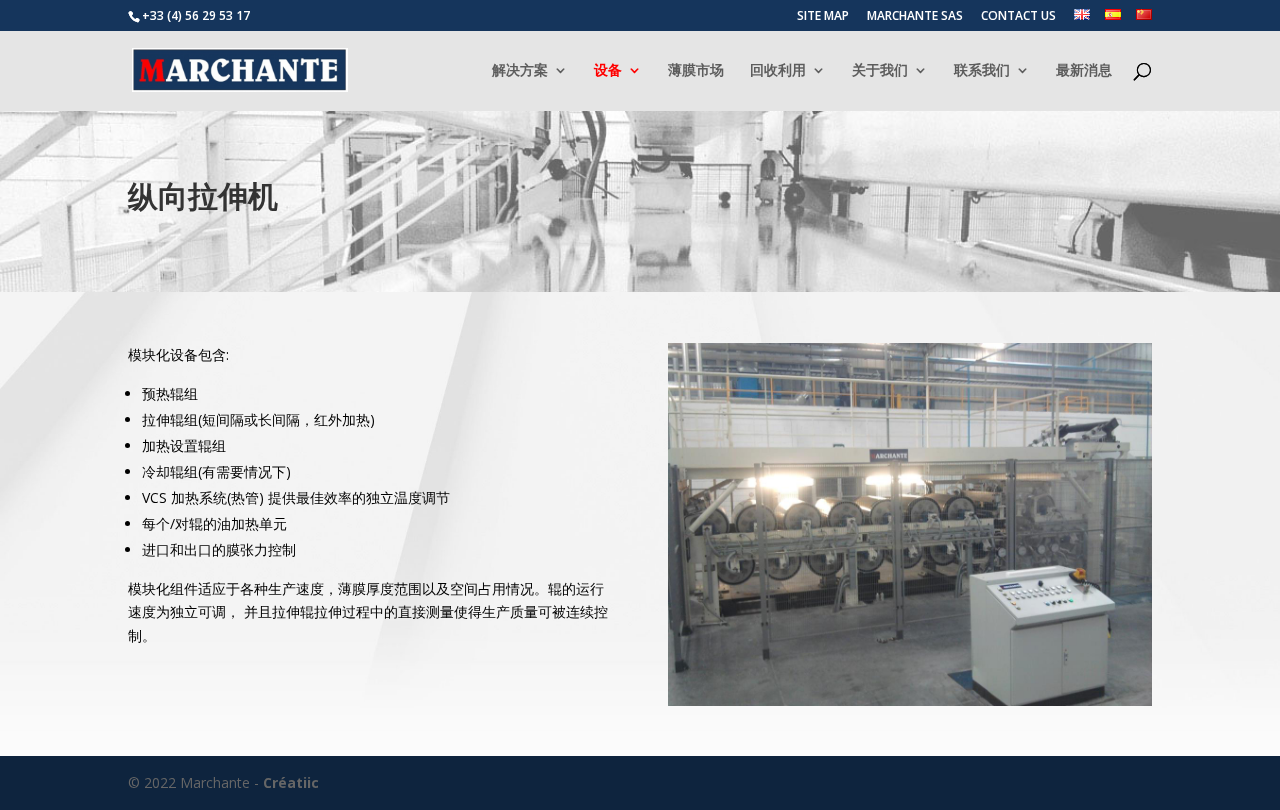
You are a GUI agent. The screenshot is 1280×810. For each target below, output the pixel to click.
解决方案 (520, 71)
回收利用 (778, 71)
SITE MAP (823, 17)
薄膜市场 (696, 71)
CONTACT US (1018, 17)
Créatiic (291, 782)
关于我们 (880, 71)
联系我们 (982, 71)
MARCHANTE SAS (915, 17)
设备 (608, 71)
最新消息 (1084, 71)
